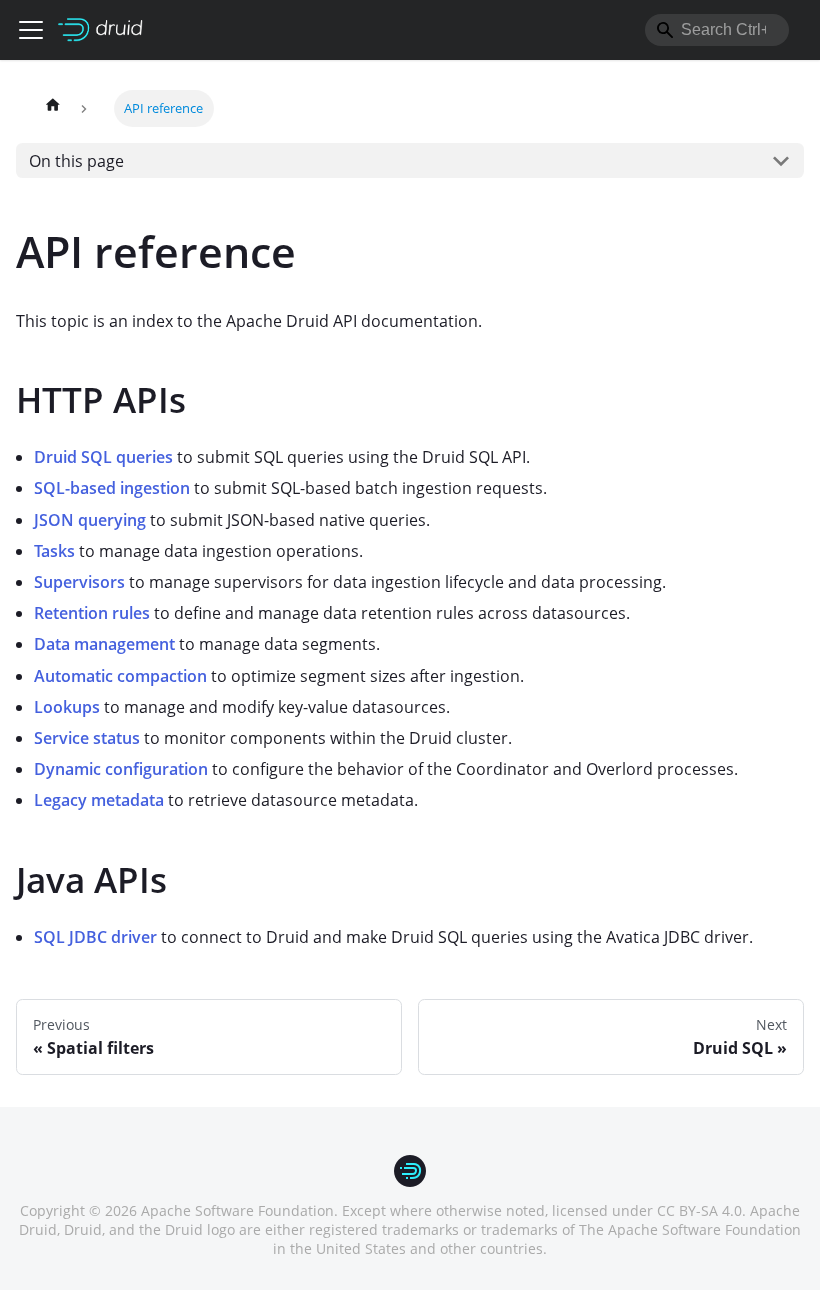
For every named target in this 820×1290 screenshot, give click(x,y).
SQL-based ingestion (112, 488)
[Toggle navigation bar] (31, 30)
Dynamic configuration (121, 769)
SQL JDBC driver (95, 937)
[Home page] (53, 108)
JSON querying (90, 520)
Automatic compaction (120, 676)
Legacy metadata (99, 800)
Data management (104, 644)
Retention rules (92, 613)
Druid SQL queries (103, 457)
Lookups (67, 707)
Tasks (54, 551)
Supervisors (79, 582)
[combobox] (717, 30)
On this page (76, 161)
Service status (87, 738)
